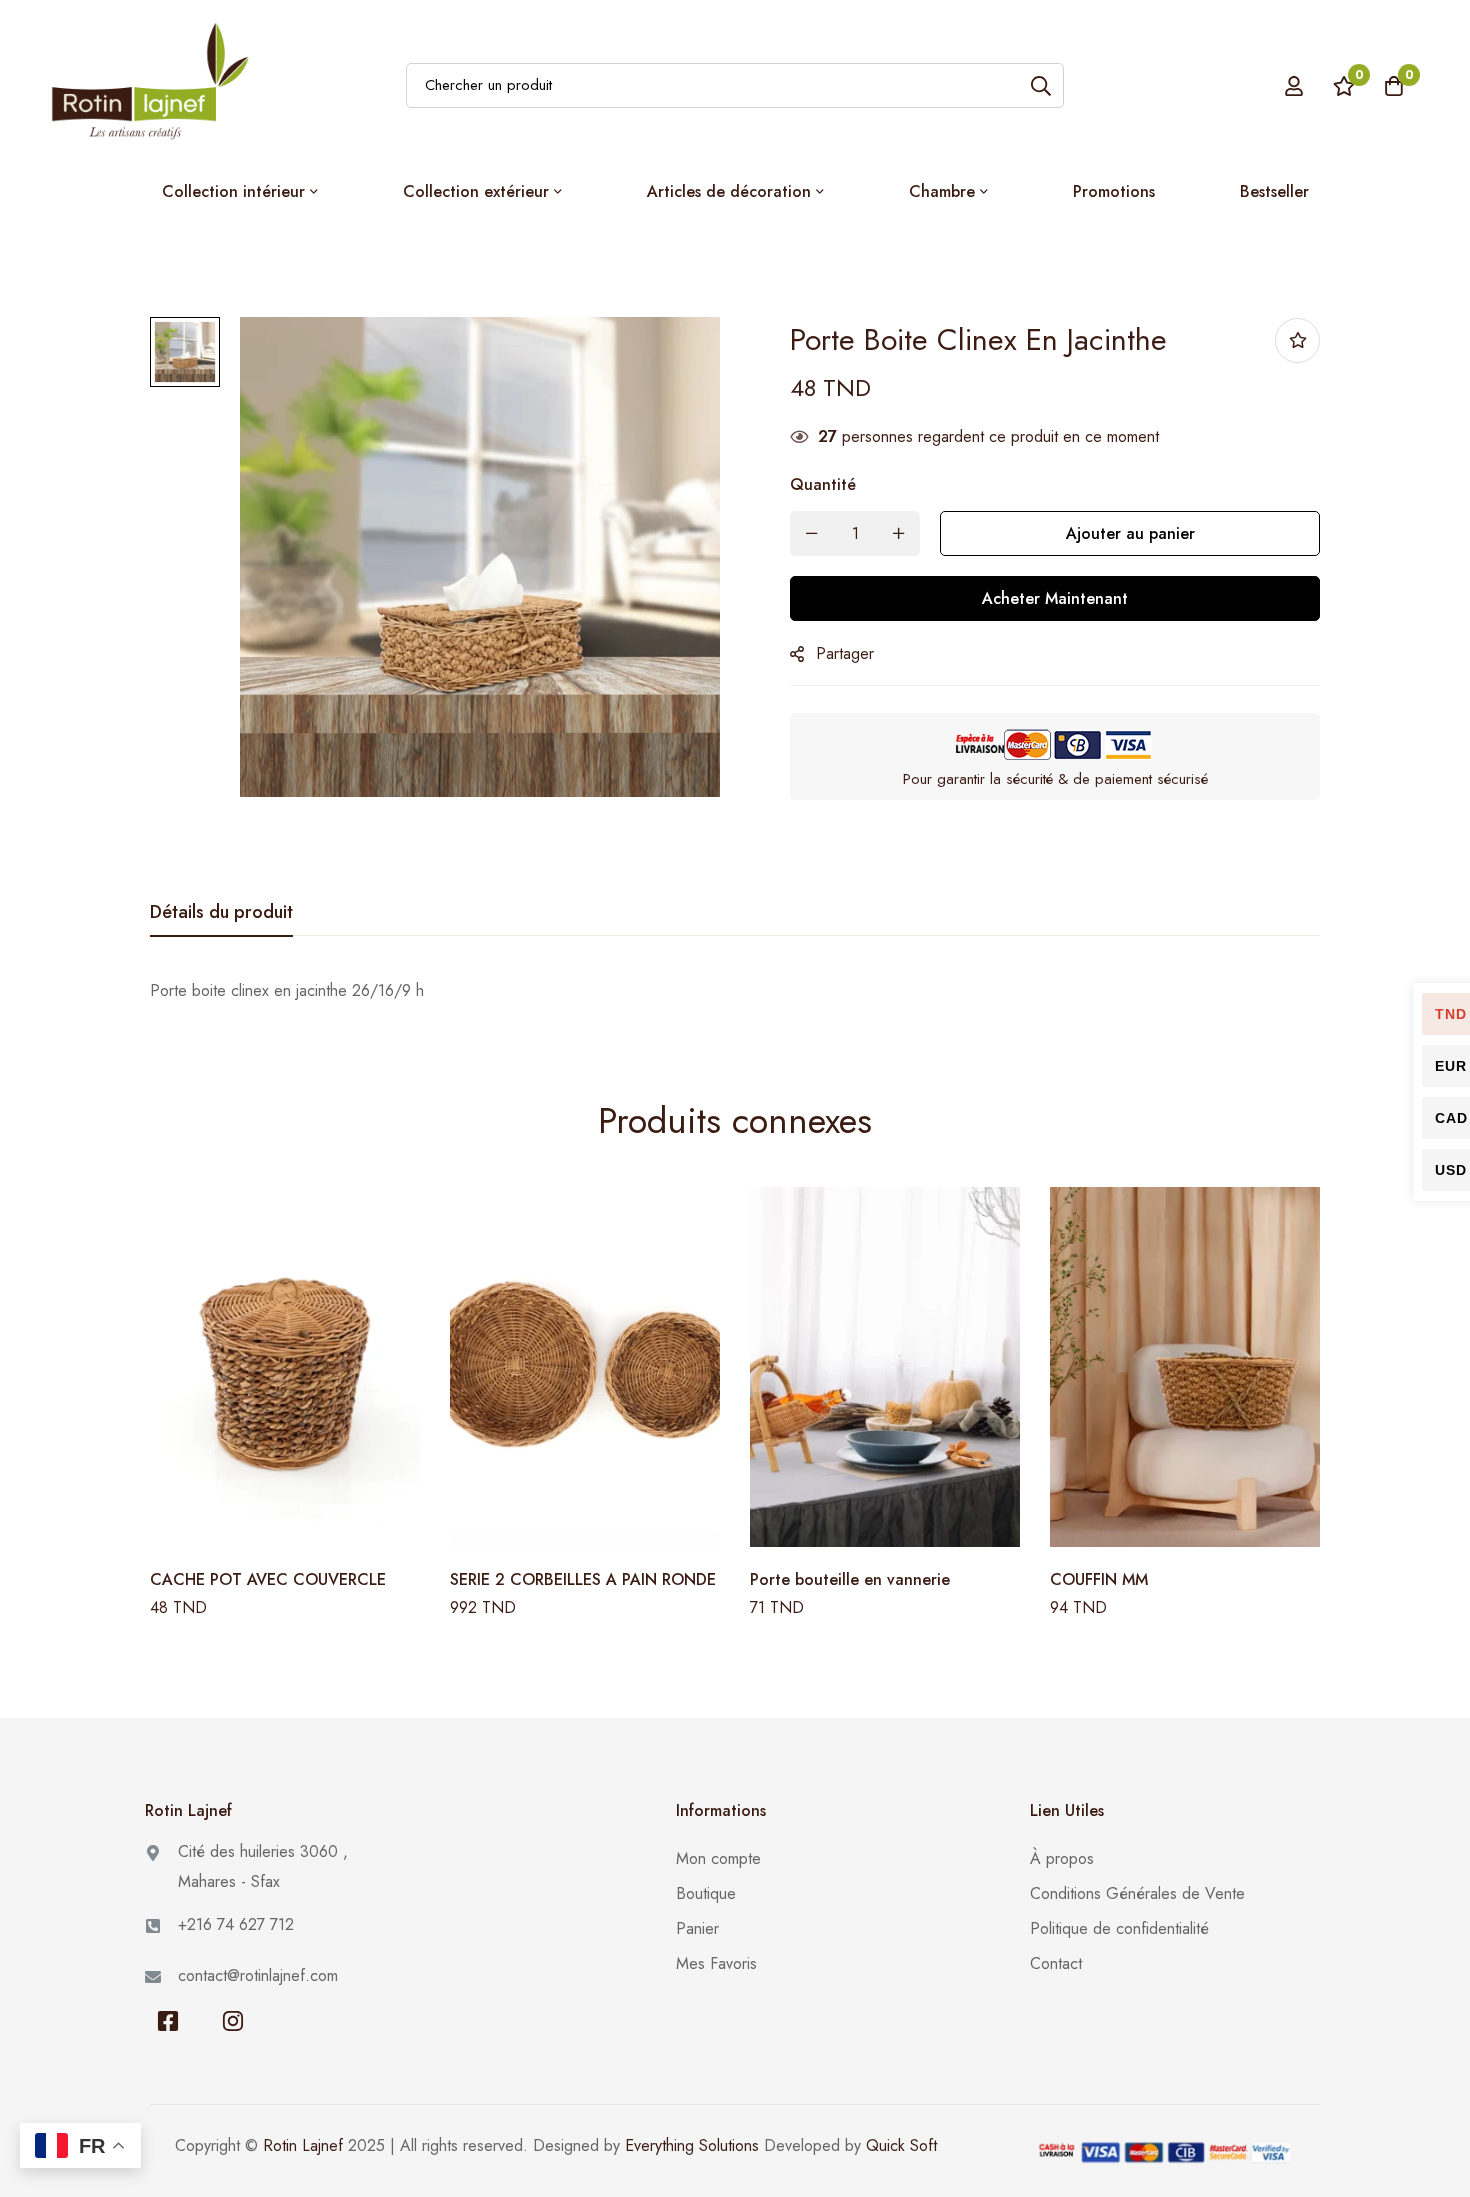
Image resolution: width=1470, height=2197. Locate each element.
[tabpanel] (735, 991)
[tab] (221, 913)
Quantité (823, 484)
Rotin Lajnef (303, 2145)
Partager (845, 653)
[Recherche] (1041, 85)
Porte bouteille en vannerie (850, 1579)
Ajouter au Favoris (1297, 340)
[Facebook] (167, 2021)
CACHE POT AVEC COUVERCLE (268, 1579)
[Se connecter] (1294, 86)
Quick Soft (901, 2145)
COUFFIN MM (1099, 1579)
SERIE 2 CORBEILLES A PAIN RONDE (583, 1579)
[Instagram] (232, 2021)
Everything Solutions (692, 2145)
